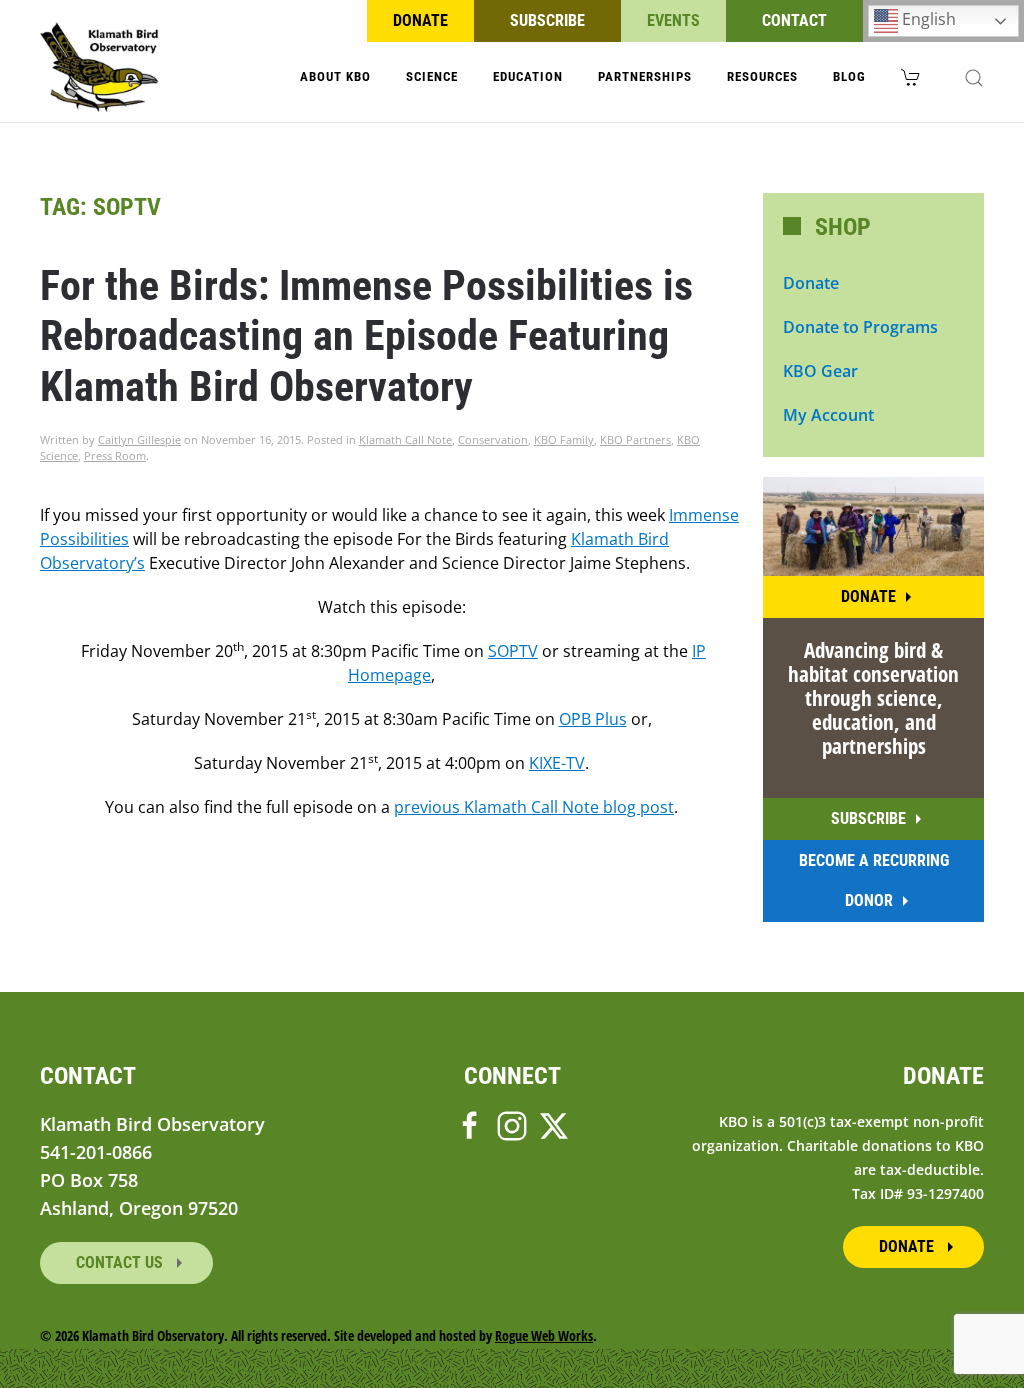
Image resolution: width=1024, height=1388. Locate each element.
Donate (420, 20)
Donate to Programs (860, 327)
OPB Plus (593, 719)
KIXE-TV (557, 763)
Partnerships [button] (645, 76)
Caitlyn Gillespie (139, 439)
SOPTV (513, 651)
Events (673, 20)
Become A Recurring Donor (874, 880)
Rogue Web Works (544, 1335)
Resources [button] (762, 76)
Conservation (493, 439)
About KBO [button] (335, 76)
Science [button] (432, 76)
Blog (849, 76)
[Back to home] (99, 67)
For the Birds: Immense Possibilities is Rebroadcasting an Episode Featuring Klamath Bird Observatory (366, 336)
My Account (828, 415)
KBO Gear (820, 371)
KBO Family (564, 439)
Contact (794, 20)
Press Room (115, 455)
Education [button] (528, 76)
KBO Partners (635, 439)
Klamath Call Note (405, 439)
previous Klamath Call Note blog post (534, 807)
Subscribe (547, 20)
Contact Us (121, 1262)
